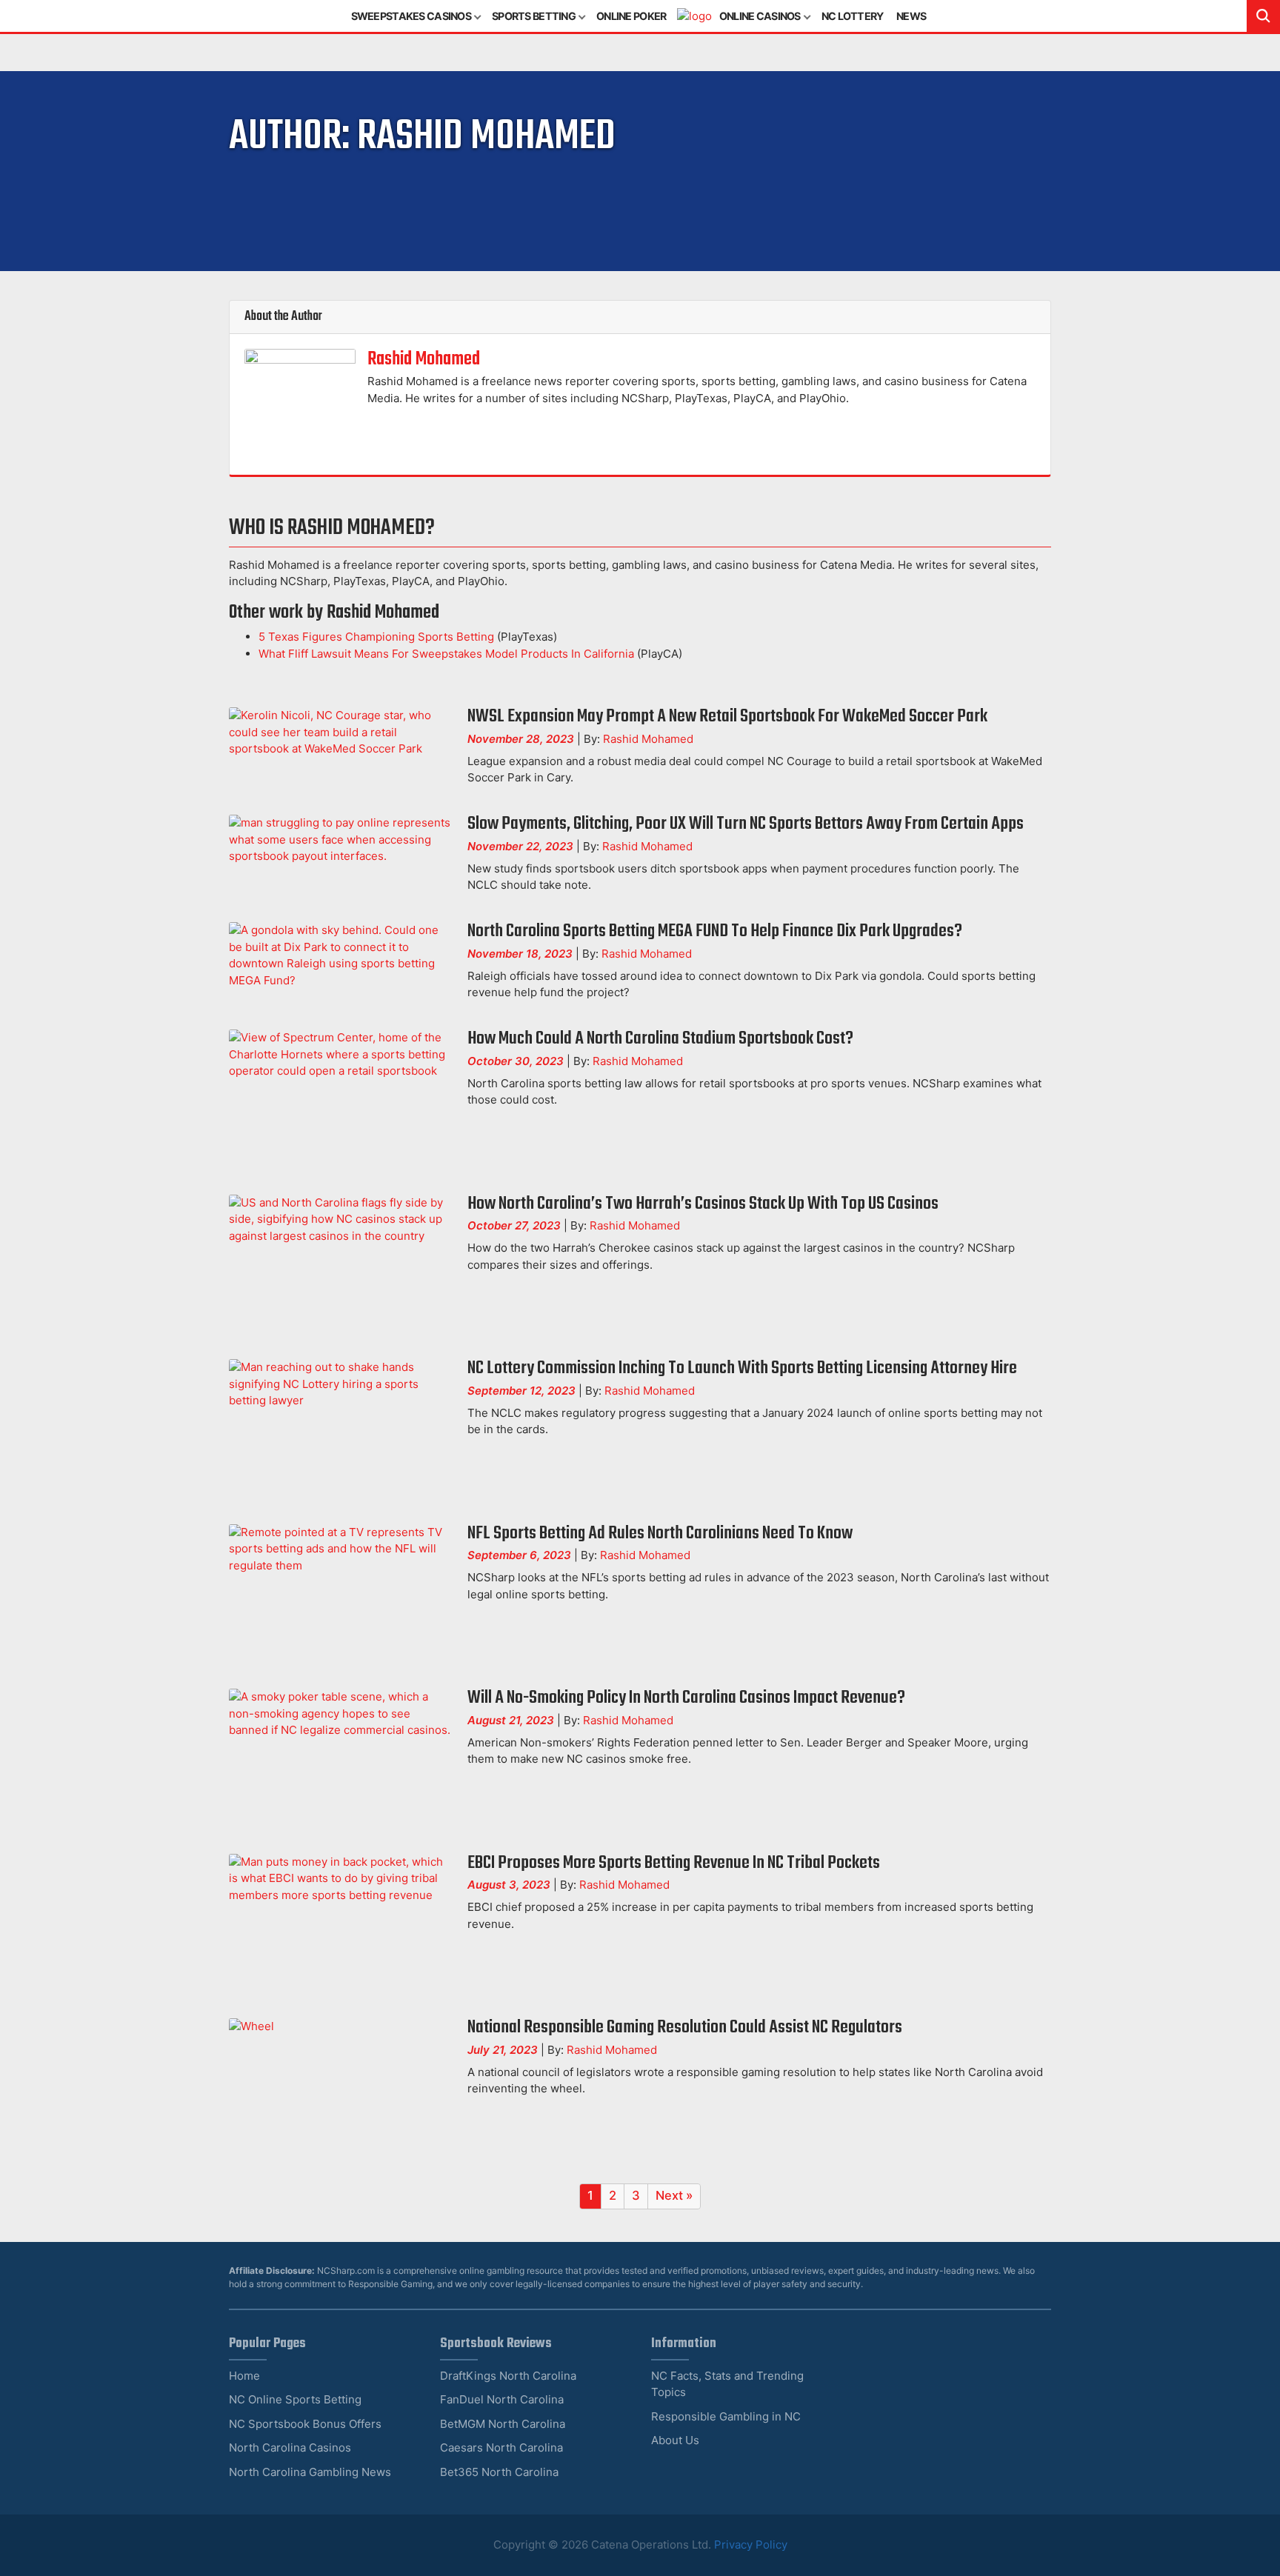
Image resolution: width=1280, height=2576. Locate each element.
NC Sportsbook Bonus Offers (305, 2424)
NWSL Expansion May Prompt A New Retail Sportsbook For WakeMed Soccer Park (727, 717)
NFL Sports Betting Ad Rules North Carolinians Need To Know (660, 1534)
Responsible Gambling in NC (726, 2416)
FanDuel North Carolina (502, 2399)
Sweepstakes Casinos (411, 16)
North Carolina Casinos (290, 2447)
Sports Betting (534, 16)
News (911, 16)
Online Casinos (760, 16)
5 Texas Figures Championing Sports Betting (376, 637)
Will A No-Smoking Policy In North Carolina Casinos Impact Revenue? (686, 1698)
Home (244, 2376)
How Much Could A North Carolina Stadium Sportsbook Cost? (660, 1039)
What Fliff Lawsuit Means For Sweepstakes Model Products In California (446, 654)
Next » (674, 2195)
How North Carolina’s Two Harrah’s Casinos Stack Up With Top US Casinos (703, 1204)
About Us (675, 2440)
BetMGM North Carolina (503, 2424)
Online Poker (631, 16)
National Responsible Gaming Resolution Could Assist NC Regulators (685, 2028)
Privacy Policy (751, 2545)
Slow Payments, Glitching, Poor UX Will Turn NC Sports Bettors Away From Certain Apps (746, 824)
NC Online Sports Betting (295, 2399)
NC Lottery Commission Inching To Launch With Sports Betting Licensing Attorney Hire (742, 1368)
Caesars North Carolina (501, 2447)
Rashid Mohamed (424, 359)
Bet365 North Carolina (499, 2472)
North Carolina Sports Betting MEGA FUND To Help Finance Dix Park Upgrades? (715, 931)
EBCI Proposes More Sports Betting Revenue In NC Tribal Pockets (674, 1863)
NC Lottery (853, 16)
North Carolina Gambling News (310, 2472)
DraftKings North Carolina (508, 2376)
